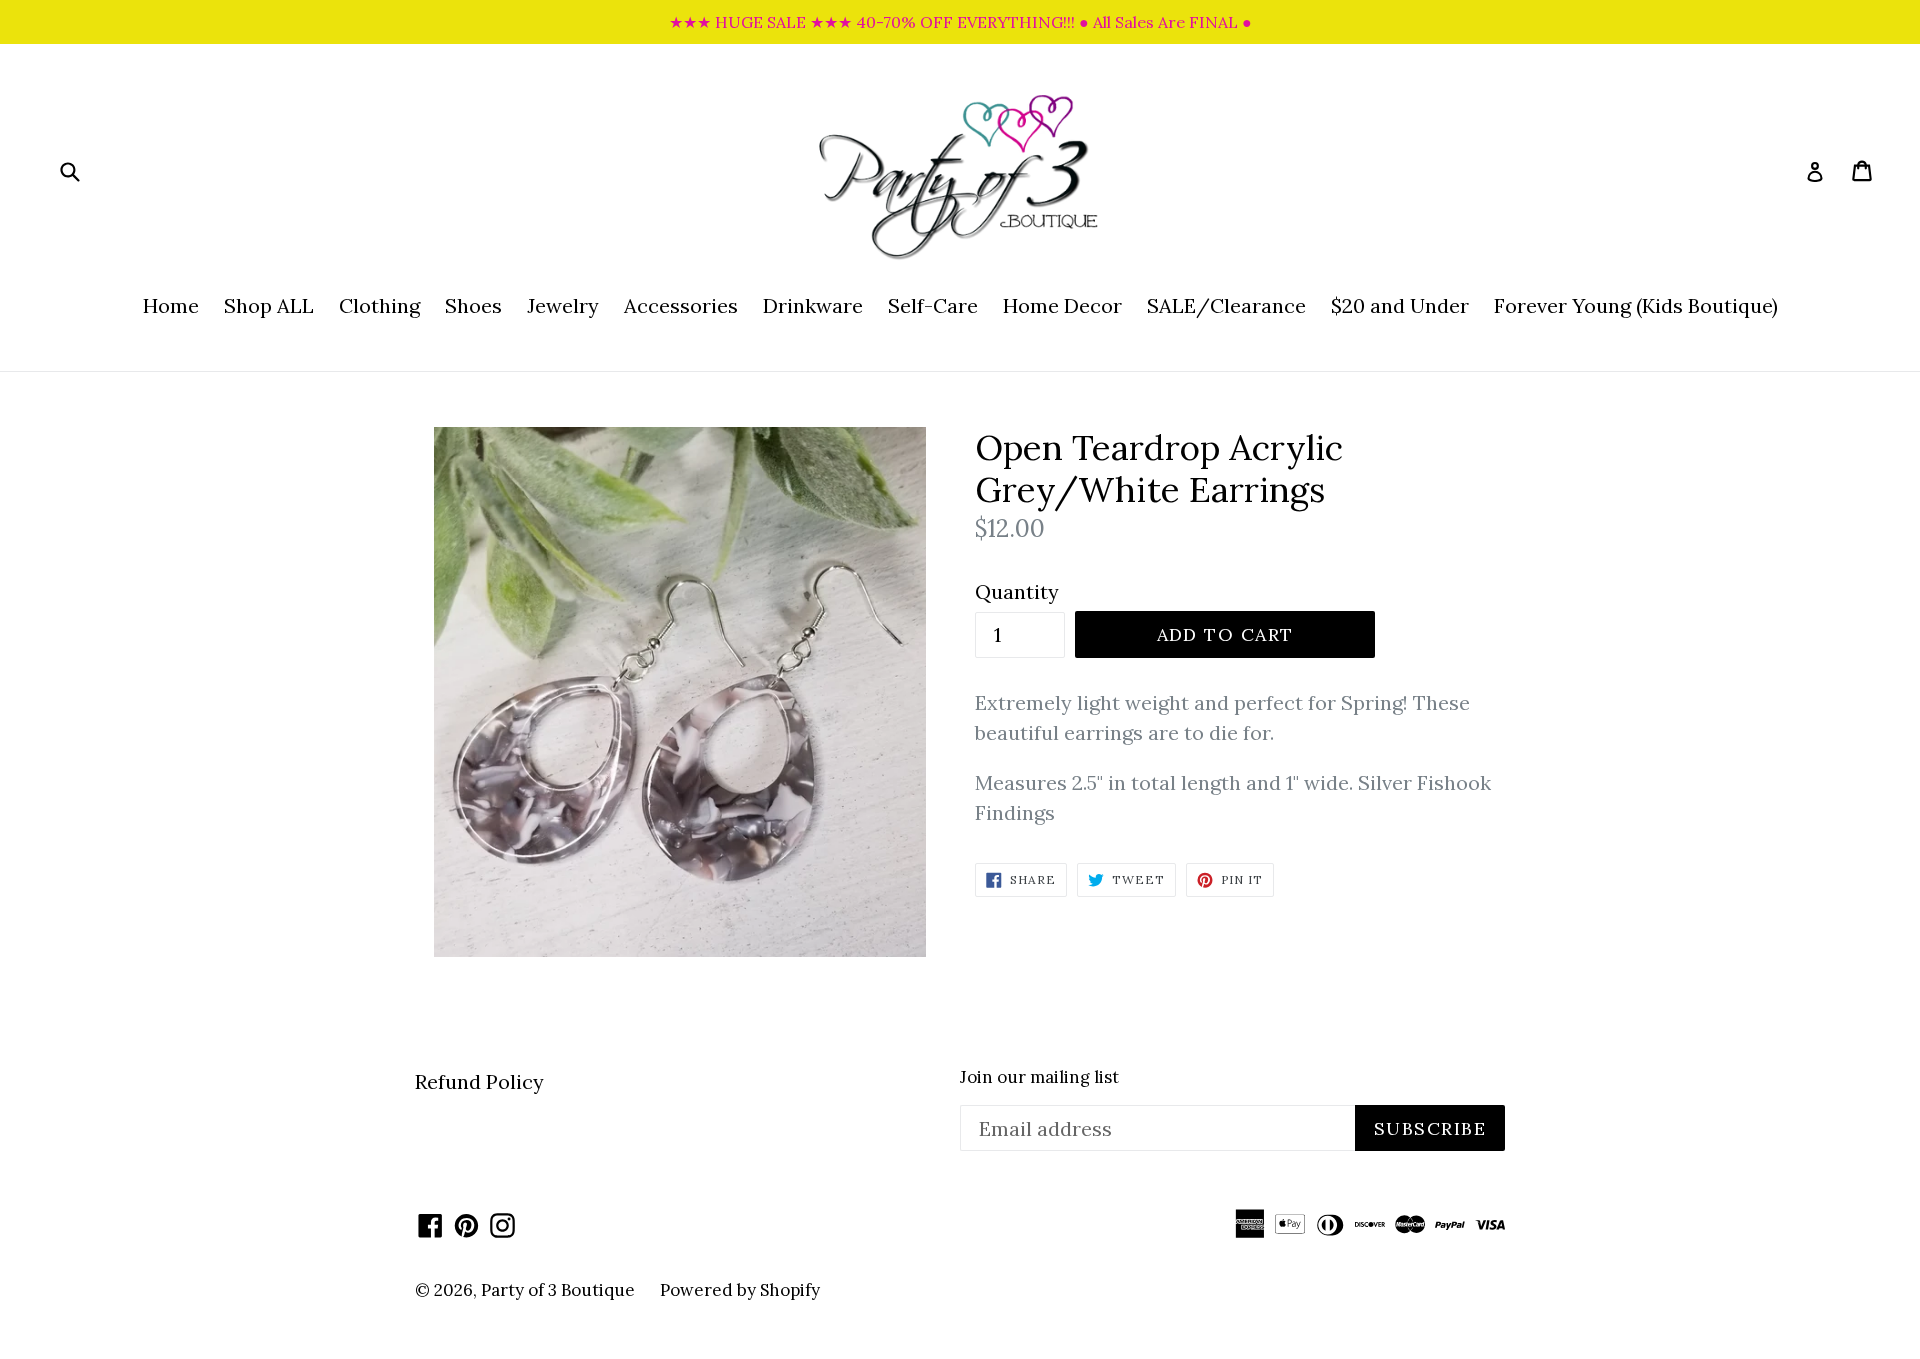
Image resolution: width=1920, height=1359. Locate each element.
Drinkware (813, 305)
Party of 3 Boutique (558, 1290)
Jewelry (563, 305)
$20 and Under (1400, 305)
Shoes (473, 305)
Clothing (379, 305)
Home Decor (1062, 305)
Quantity (1017, 591)
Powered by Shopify (740, 1290)
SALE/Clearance (1226, 305)
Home (171, 305)
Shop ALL (269, 305)
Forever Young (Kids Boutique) (1636, 305)
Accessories (681, 305)
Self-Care (933, 305)
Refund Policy (479, 1081)
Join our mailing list (1039, 1077)
